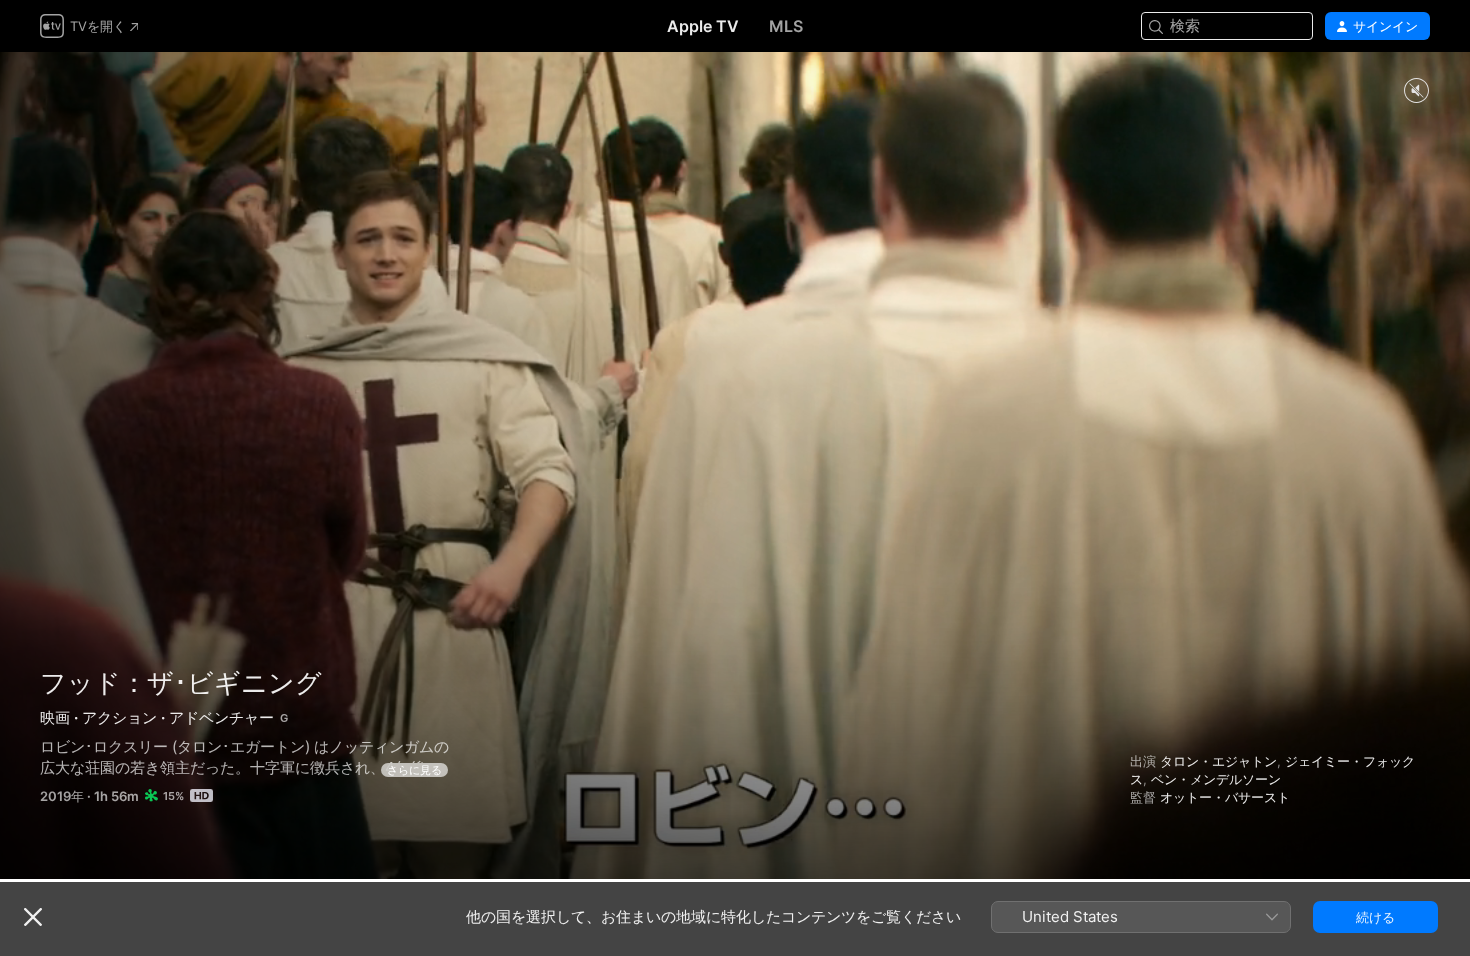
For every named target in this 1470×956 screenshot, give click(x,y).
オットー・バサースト (1225, 797)
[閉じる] (33, 917)
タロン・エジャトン (1218, 761)
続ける (1375, 917)
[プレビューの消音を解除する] (1416, 91)
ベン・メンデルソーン (1216, 779)
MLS (786, 26)
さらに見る (414, 770)
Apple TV (703, 26)
